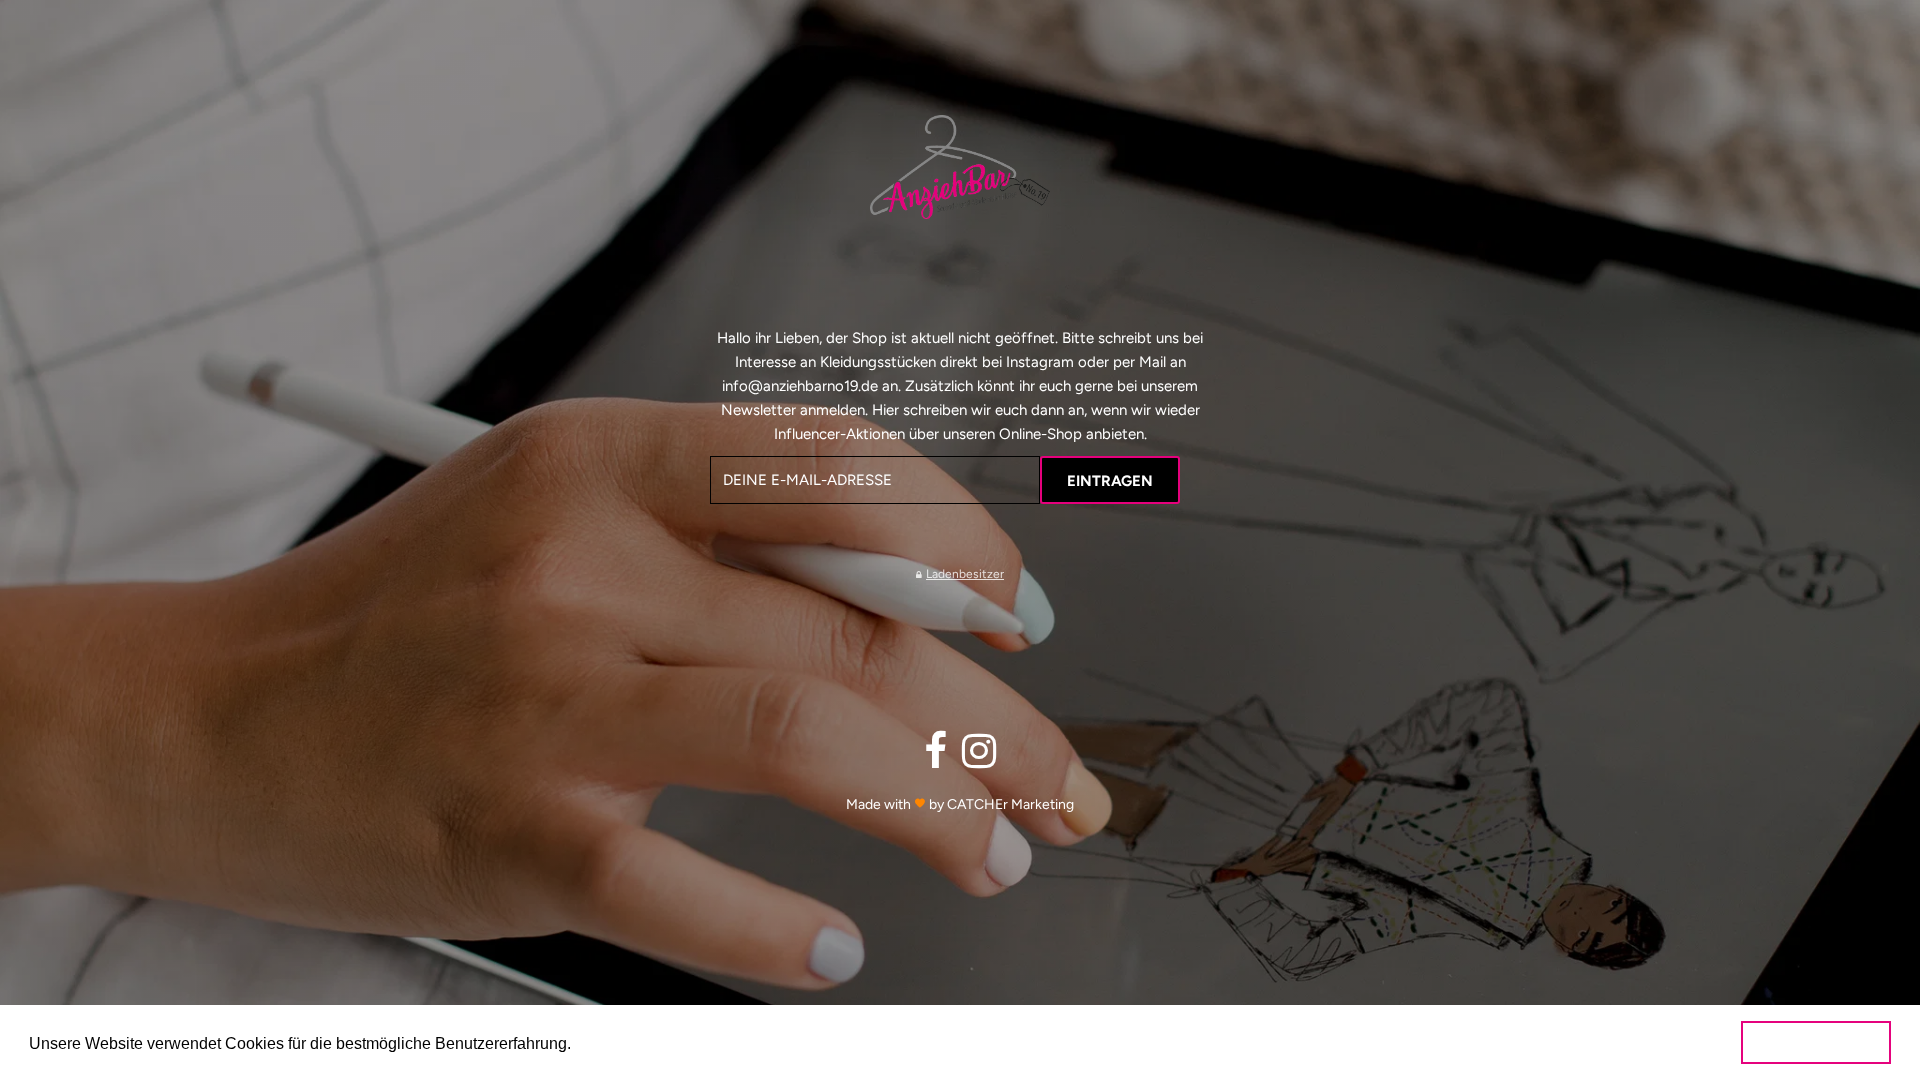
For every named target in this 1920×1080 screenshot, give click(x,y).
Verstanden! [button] (1816, 1042)
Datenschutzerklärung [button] (676, 1042)
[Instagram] (979, 758)
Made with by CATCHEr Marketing (960, 804)
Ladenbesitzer (965, 574)
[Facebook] (935, 758)
